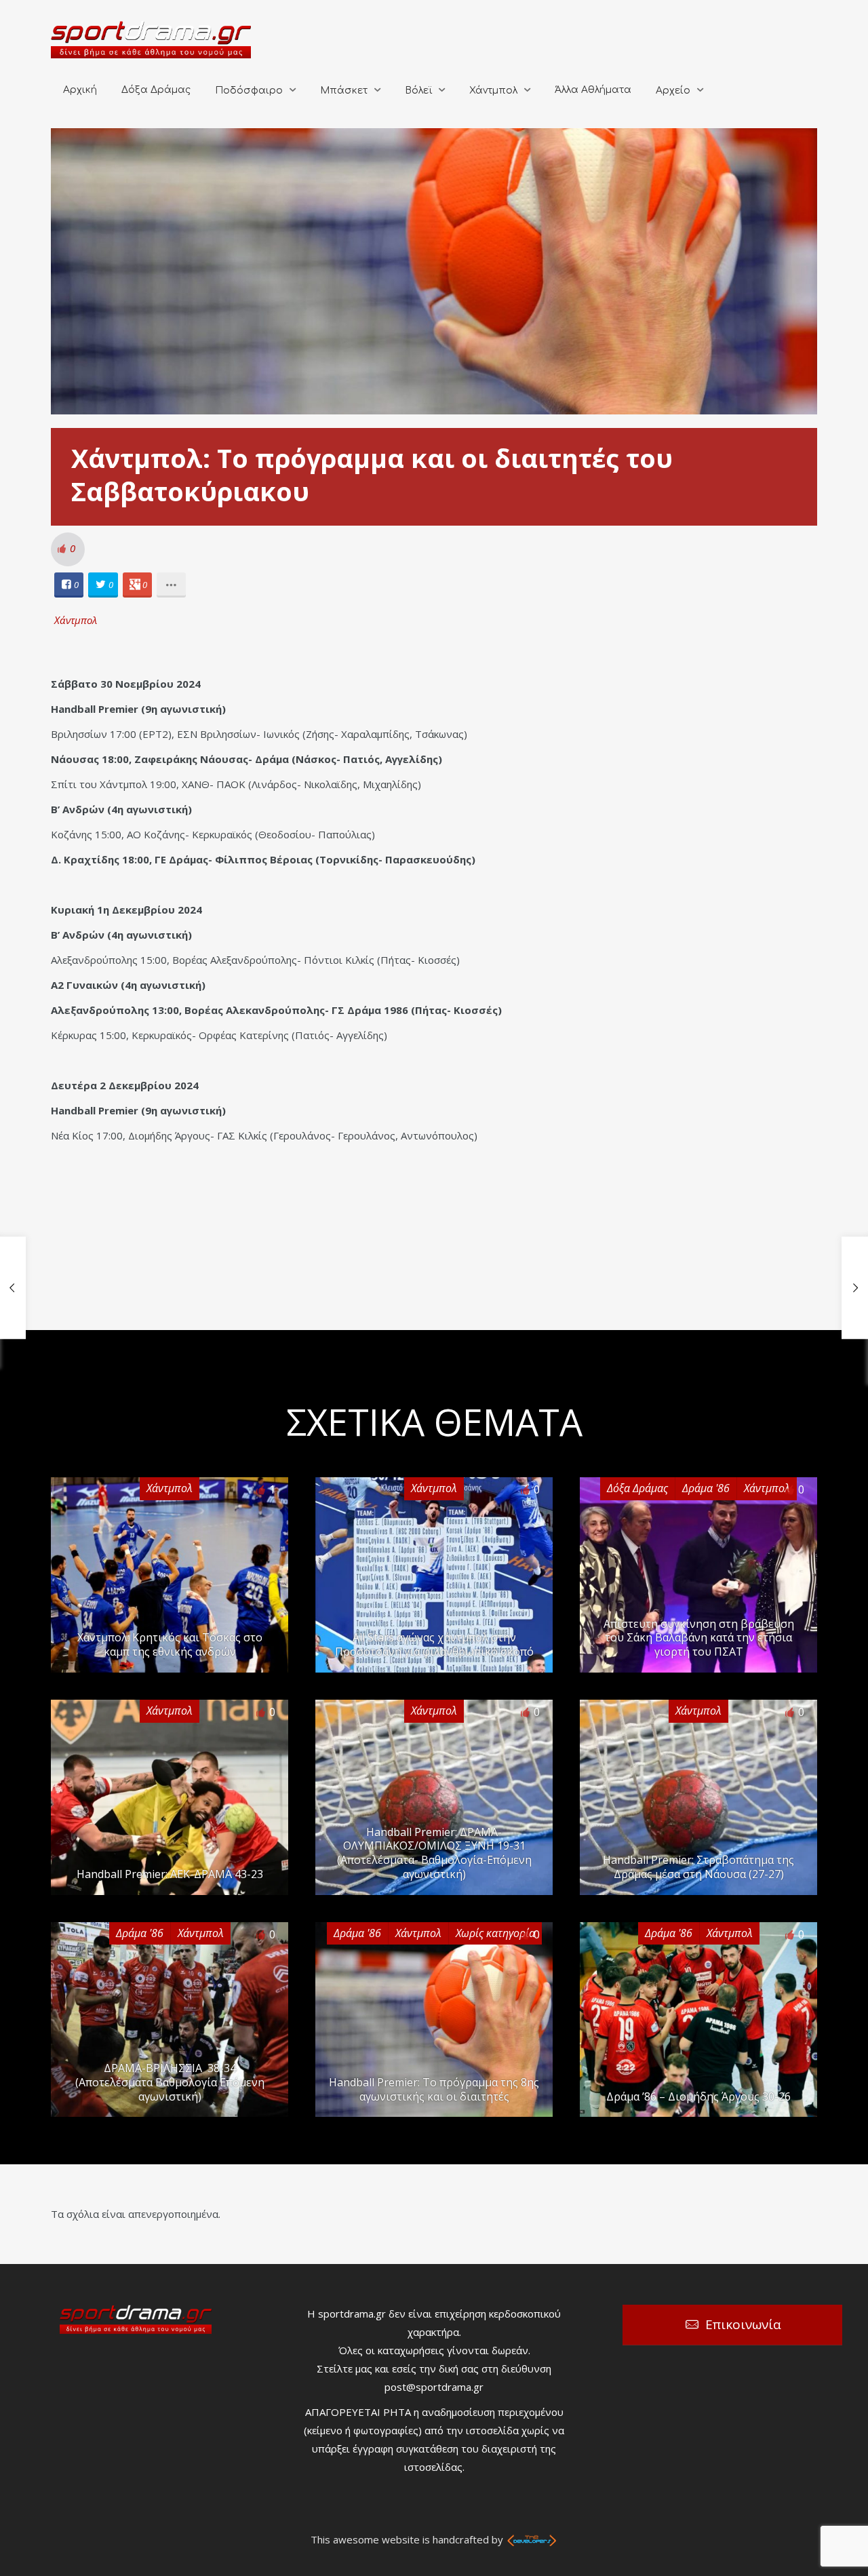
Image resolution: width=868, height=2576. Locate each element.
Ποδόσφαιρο (249, 91)
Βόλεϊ (418, 91)
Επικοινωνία (743, 2324)
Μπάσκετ (344, 91)
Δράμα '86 (706, 1488)
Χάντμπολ (493, 91)
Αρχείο (673, 91)
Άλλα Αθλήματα (593, 90)
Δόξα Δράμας (156, 90)
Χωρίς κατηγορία (495, 1933)
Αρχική (80, 90)
